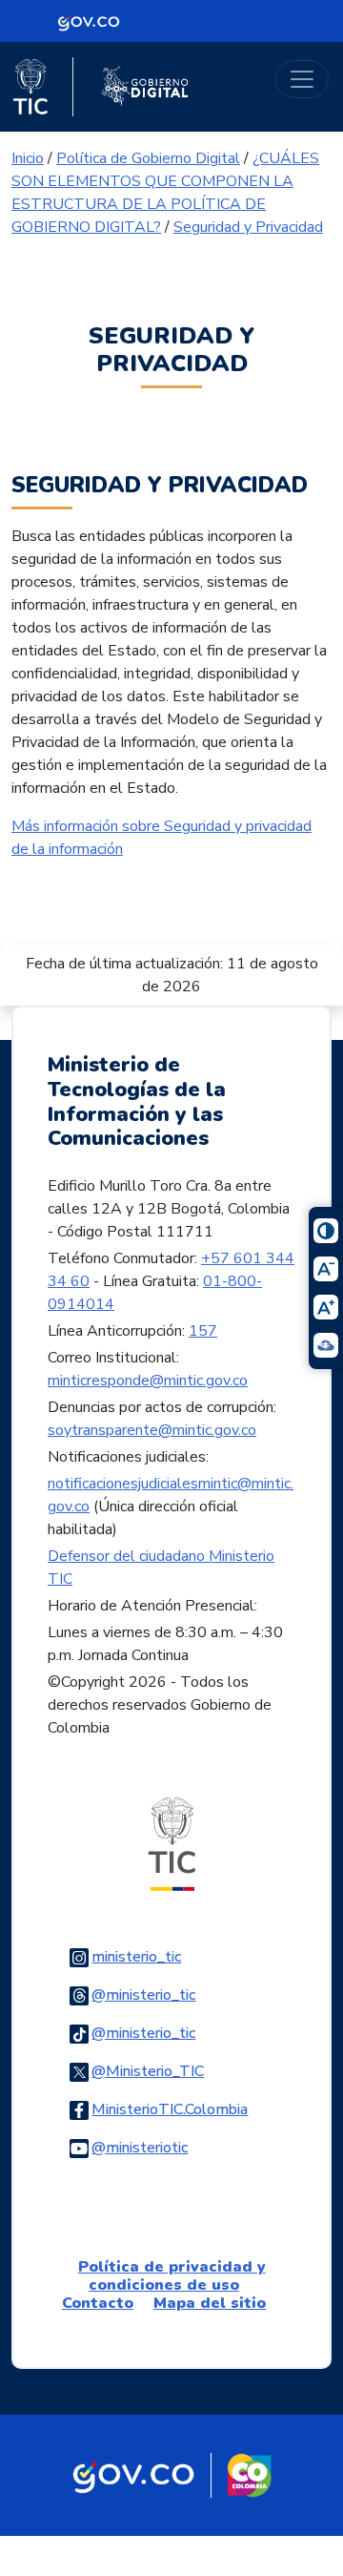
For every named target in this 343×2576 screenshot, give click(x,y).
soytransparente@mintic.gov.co (152, 1430)
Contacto (98, 2303)
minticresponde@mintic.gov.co (148, 1381)
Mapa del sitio (210, 2303)
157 (203, 1331)
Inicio (28, 158)
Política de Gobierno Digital (148, 158)
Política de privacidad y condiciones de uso (172, 2276)
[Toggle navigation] (302, 79)
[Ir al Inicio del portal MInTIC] (172, 1843)
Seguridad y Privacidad (248, 227)
